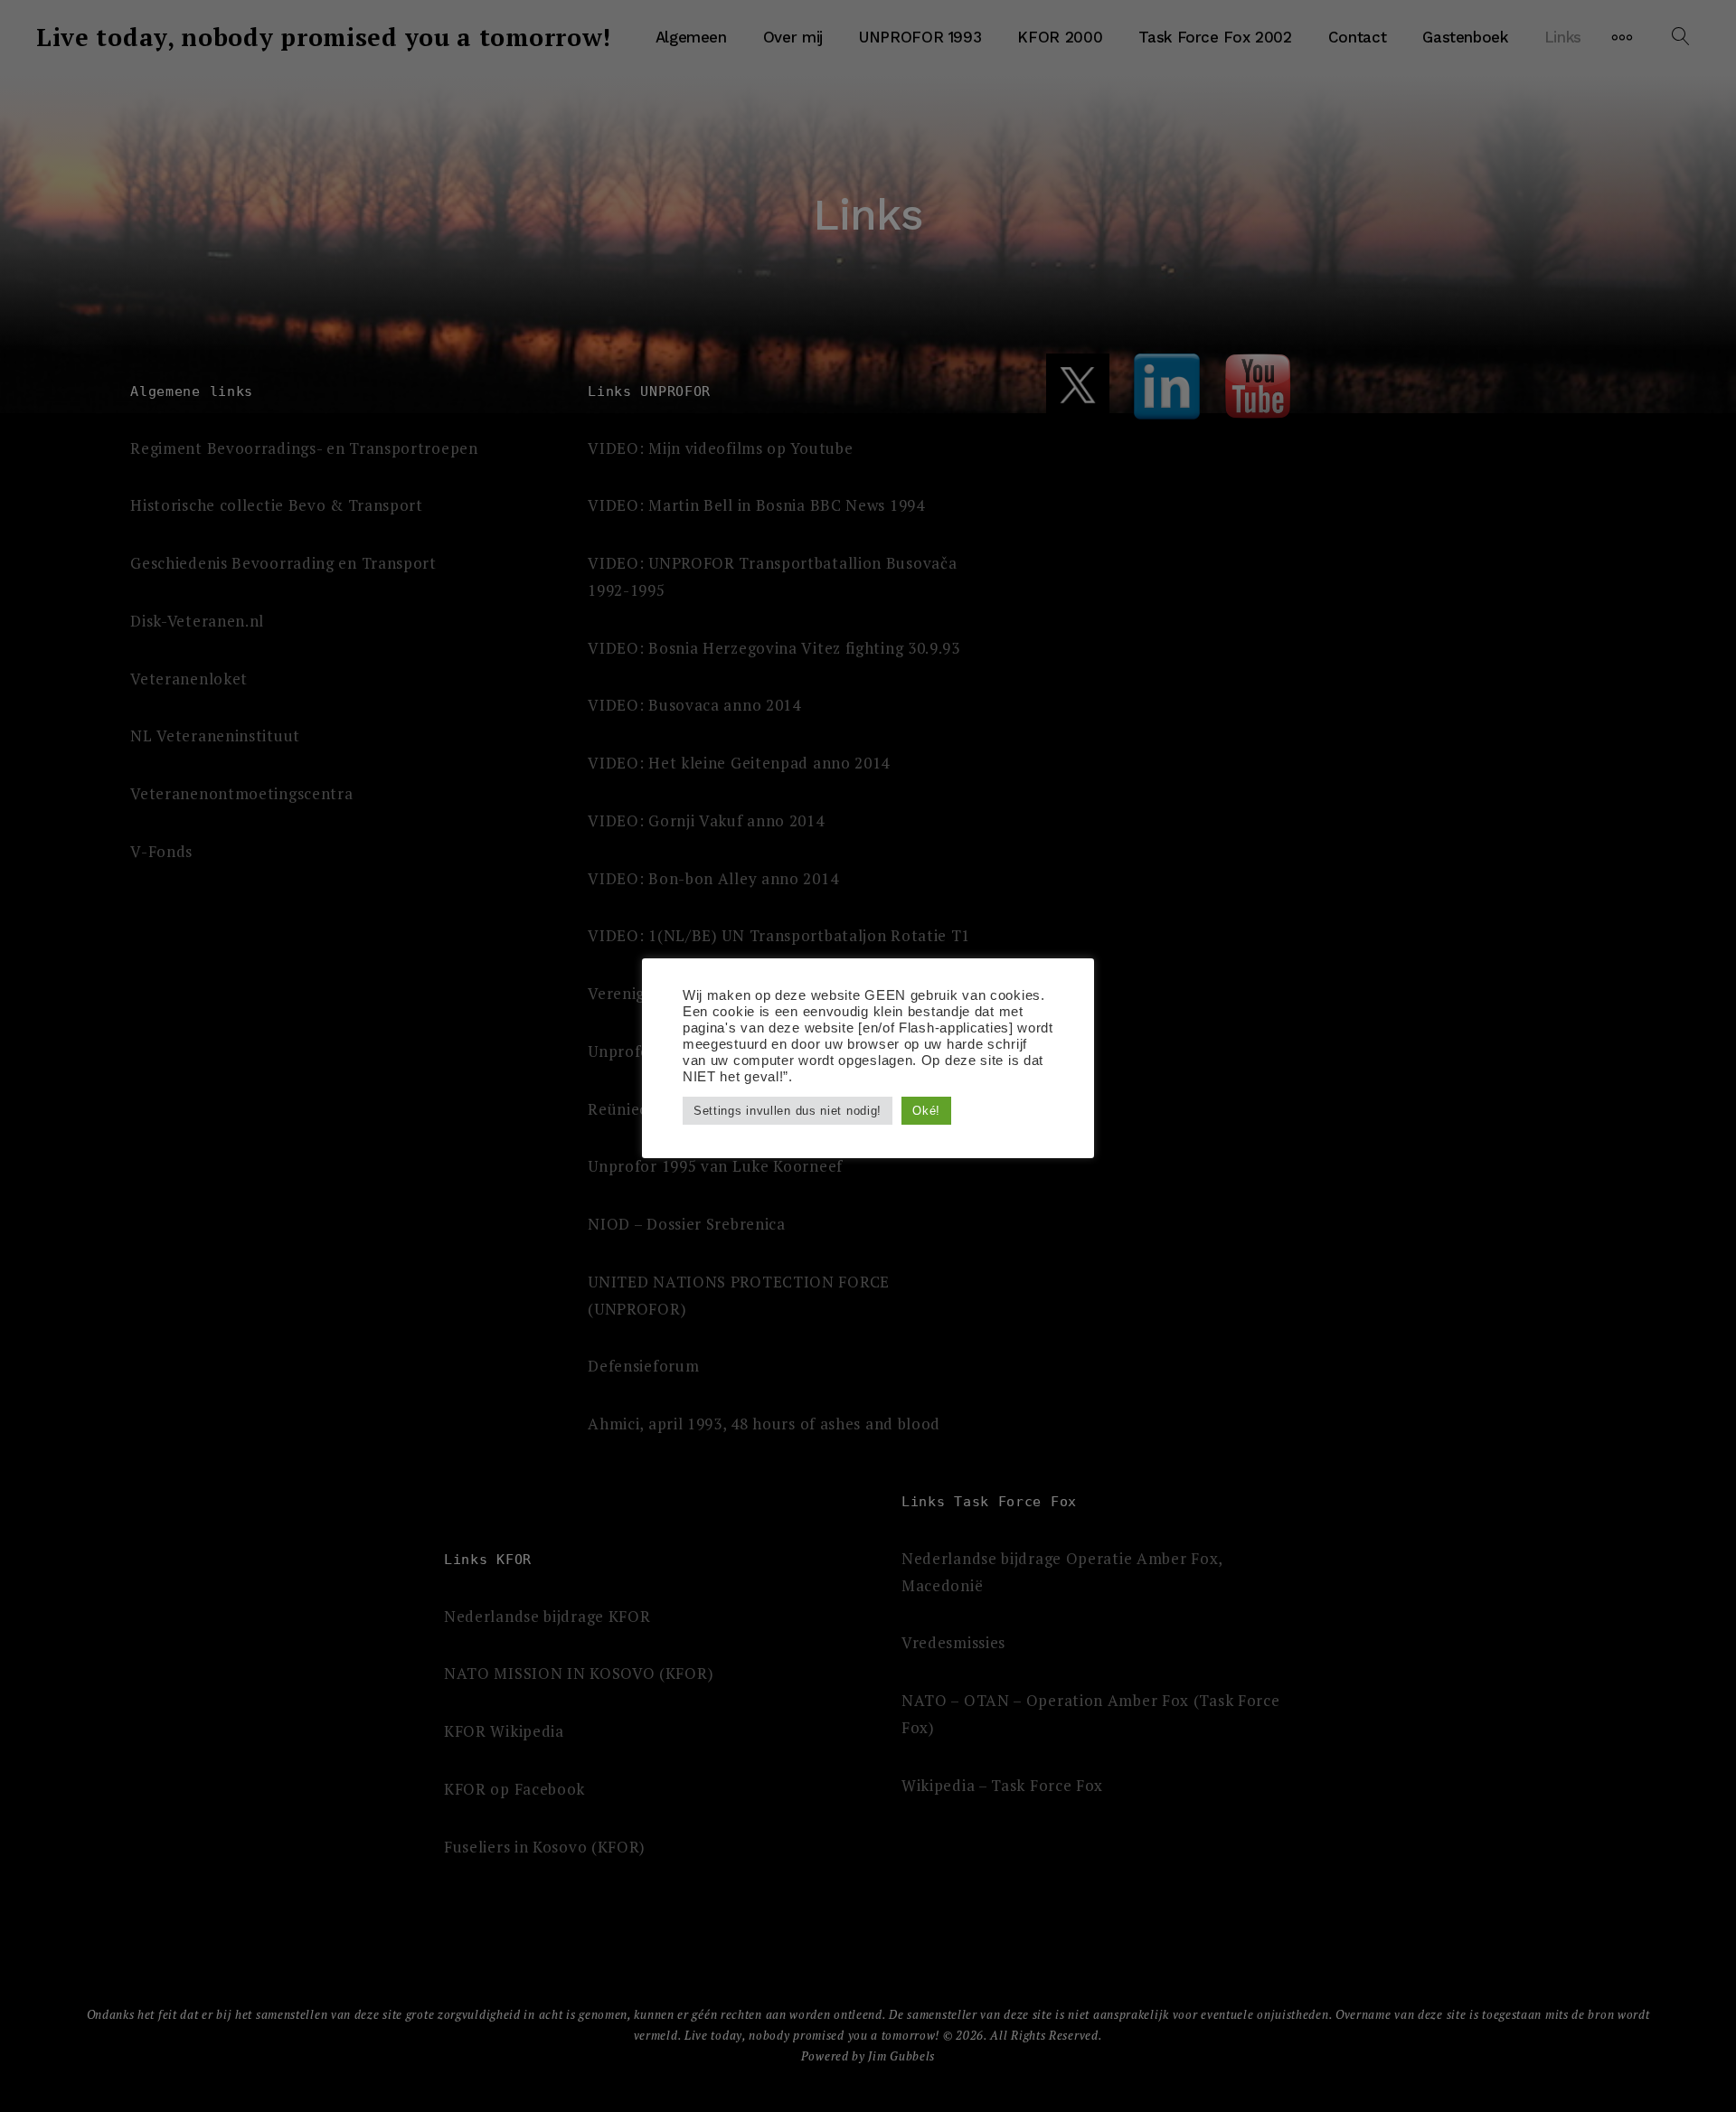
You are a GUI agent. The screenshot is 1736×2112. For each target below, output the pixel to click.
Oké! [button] (926, 1111)
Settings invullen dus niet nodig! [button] (788, 1111)
